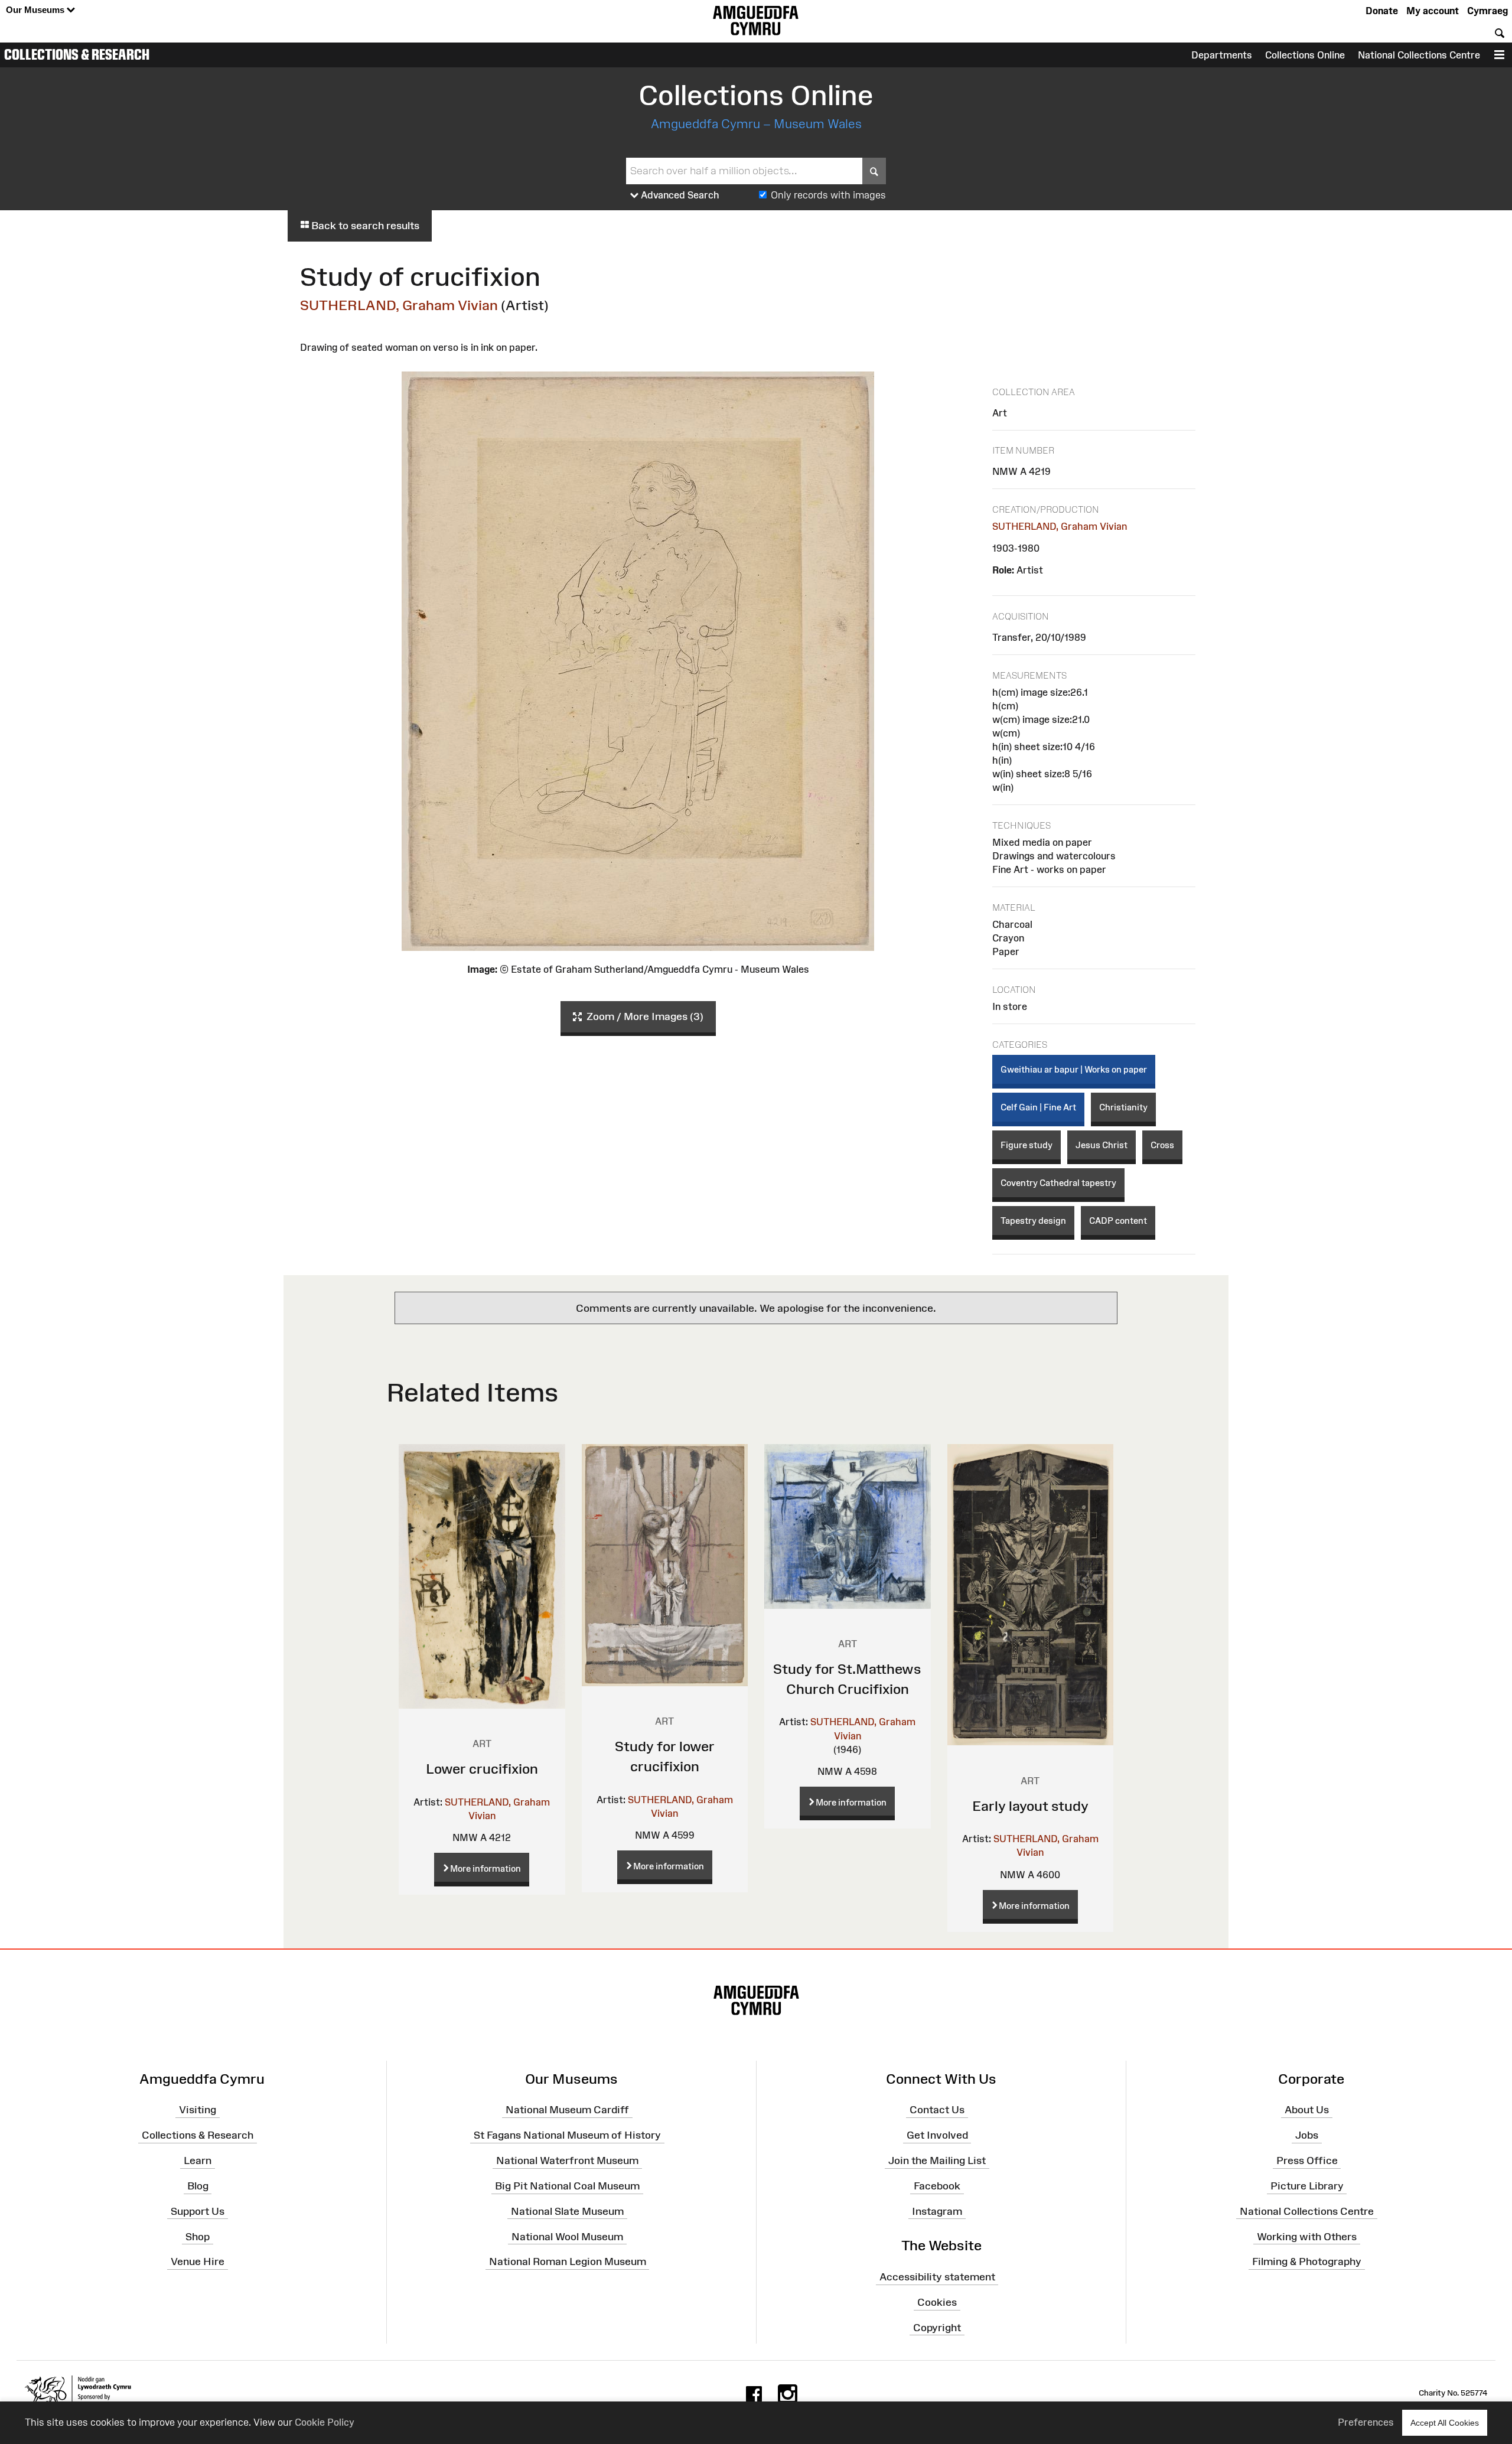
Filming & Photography (1307, 2261)
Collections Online (1305, 55)
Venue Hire (198, 2261)
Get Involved (937, 2135)
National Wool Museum (567, 2236)
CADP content (1118, 1221)
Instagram (937, 2211)
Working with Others (1307, 2236)
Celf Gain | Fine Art (1038, 1107)
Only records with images (828, 195)
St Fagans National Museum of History (567, 2135)
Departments (1222, 55)
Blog (198, 2186)
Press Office (1307, 2161)
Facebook (937, 2186)
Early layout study (1030, 1806)
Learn (198, 2161)
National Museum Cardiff (567, 2110)
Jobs (1307, 2135)
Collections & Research (77, 54)
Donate (1382, 11)
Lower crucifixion (482, 1769)
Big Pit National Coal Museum (567, 2186)
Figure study (1027, 1145)
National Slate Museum (567, 2211)
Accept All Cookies (1445, 2423)
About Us (1307, 2110)
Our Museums (36, 10)
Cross (1162, 1145)
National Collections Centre (1419, 55)
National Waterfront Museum (567, 2161)
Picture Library (1307, 2186)
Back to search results (364, 226)
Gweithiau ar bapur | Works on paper (1074, 1069)
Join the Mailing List (937, 2161)
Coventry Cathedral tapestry (1058, 1183)
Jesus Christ (1102, 1145)
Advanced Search (679, 195)
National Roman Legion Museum (568, 2261)
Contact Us (937, 2110)
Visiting (198, 2110)
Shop (198, 2236)
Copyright (937, 2328)
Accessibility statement (937, 2277)
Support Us (198, 2211)
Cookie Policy (325, 2422)
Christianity (1123, 1107)
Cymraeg (1487, 11)
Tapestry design (1033, 1221)
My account (1433, 11)
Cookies (937, 2302)
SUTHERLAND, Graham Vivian (399, 305)
